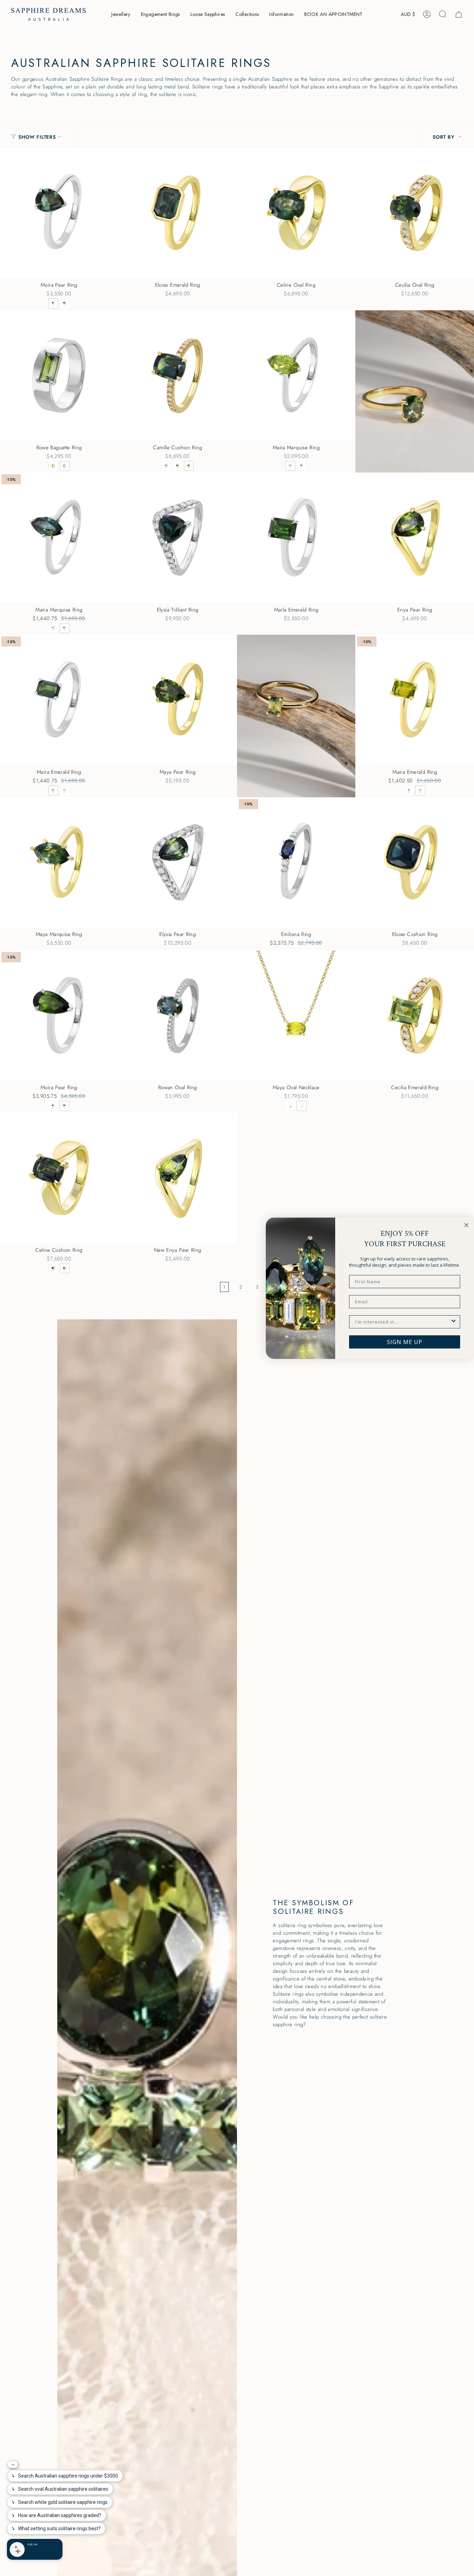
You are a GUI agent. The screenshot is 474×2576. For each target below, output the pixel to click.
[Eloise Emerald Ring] (178, 213)
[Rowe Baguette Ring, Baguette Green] (65, 466)
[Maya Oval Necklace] (296, 1015)
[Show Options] (454, 1322)
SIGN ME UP (405, 1342)
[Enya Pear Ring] (415, 538)
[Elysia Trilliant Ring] (178, 538)
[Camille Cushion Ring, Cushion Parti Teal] (189, 466)
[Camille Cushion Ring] (178, 375)
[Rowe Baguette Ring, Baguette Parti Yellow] (53, 466)
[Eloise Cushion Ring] (415, 862)
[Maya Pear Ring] (178, 700)
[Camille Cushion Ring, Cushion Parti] (166, 466)
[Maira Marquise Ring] (296, 375)
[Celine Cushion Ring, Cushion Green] (53, 1269)
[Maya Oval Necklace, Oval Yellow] (302, 1106)
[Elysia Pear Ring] (178, 862)
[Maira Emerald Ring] (415, 700)
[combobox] (403, 1322)
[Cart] (459, 14)
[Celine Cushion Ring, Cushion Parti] (65, 1269)
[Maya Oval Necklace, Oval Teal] (291, 1106)
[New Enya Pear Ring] (178, 1178)
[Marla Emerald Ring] (296, 538)
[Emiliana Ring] (296, 862)
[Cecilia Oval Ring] (415, 213)
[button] (121, 14)
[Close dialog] (466, 1225)
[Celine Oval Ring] (296, 213)
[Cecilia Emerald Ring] (415, 1015)
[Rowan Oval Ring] (178, 1015)
